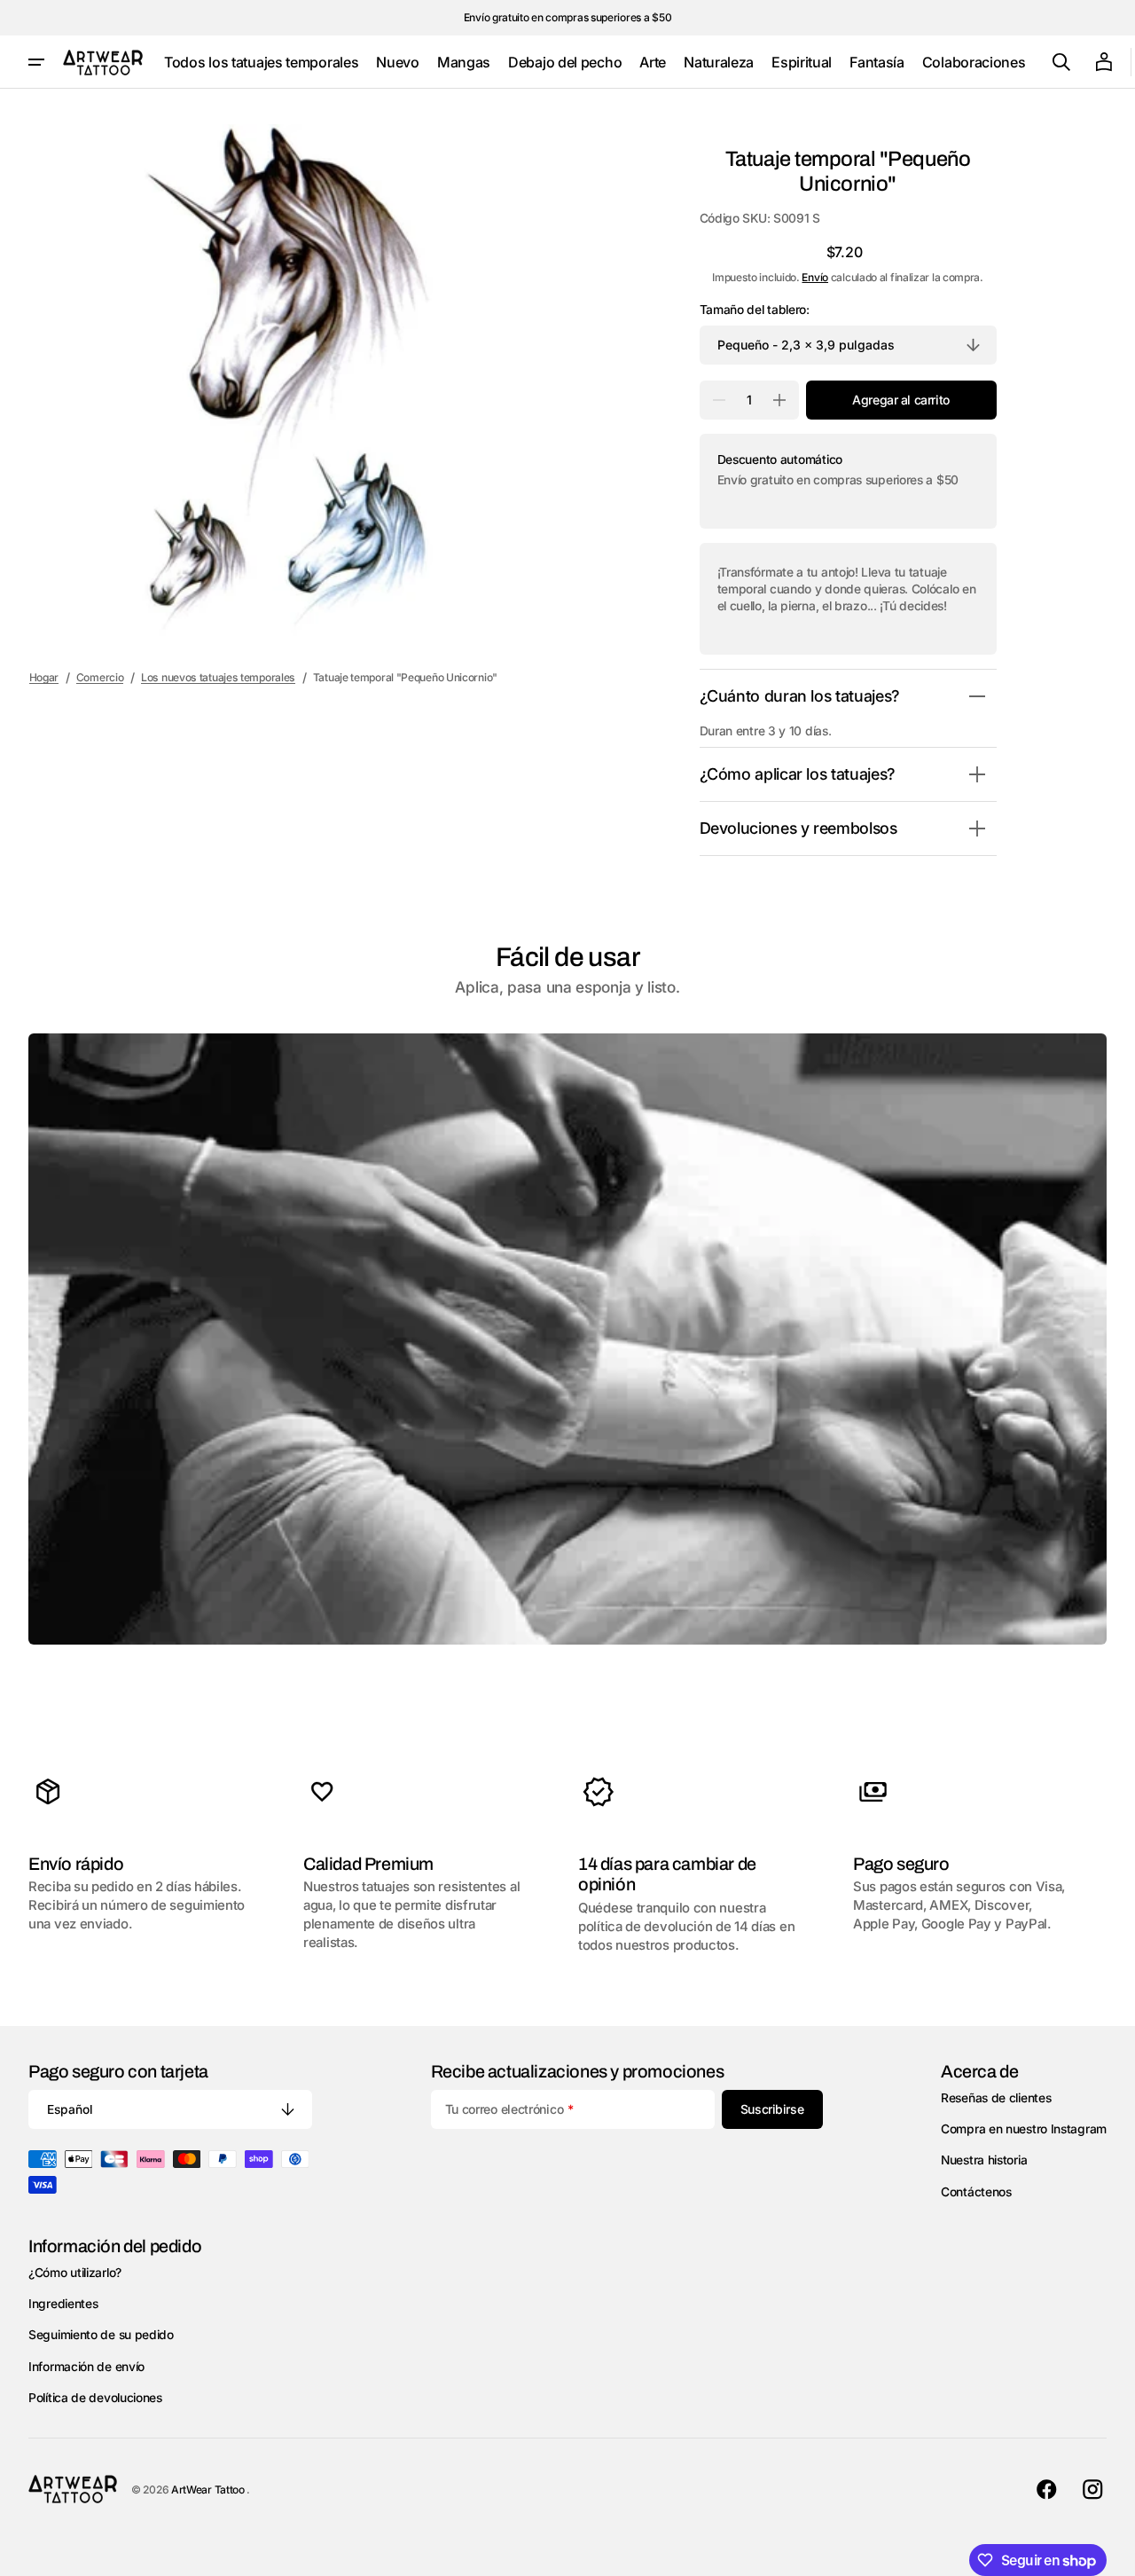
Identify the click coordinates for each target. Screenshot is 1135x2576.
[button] (1061, 62)
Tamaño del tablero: (755, 310)
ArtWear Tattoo (209, 2490)
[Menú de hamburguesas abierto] (36, 62)
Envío (815, 277)
